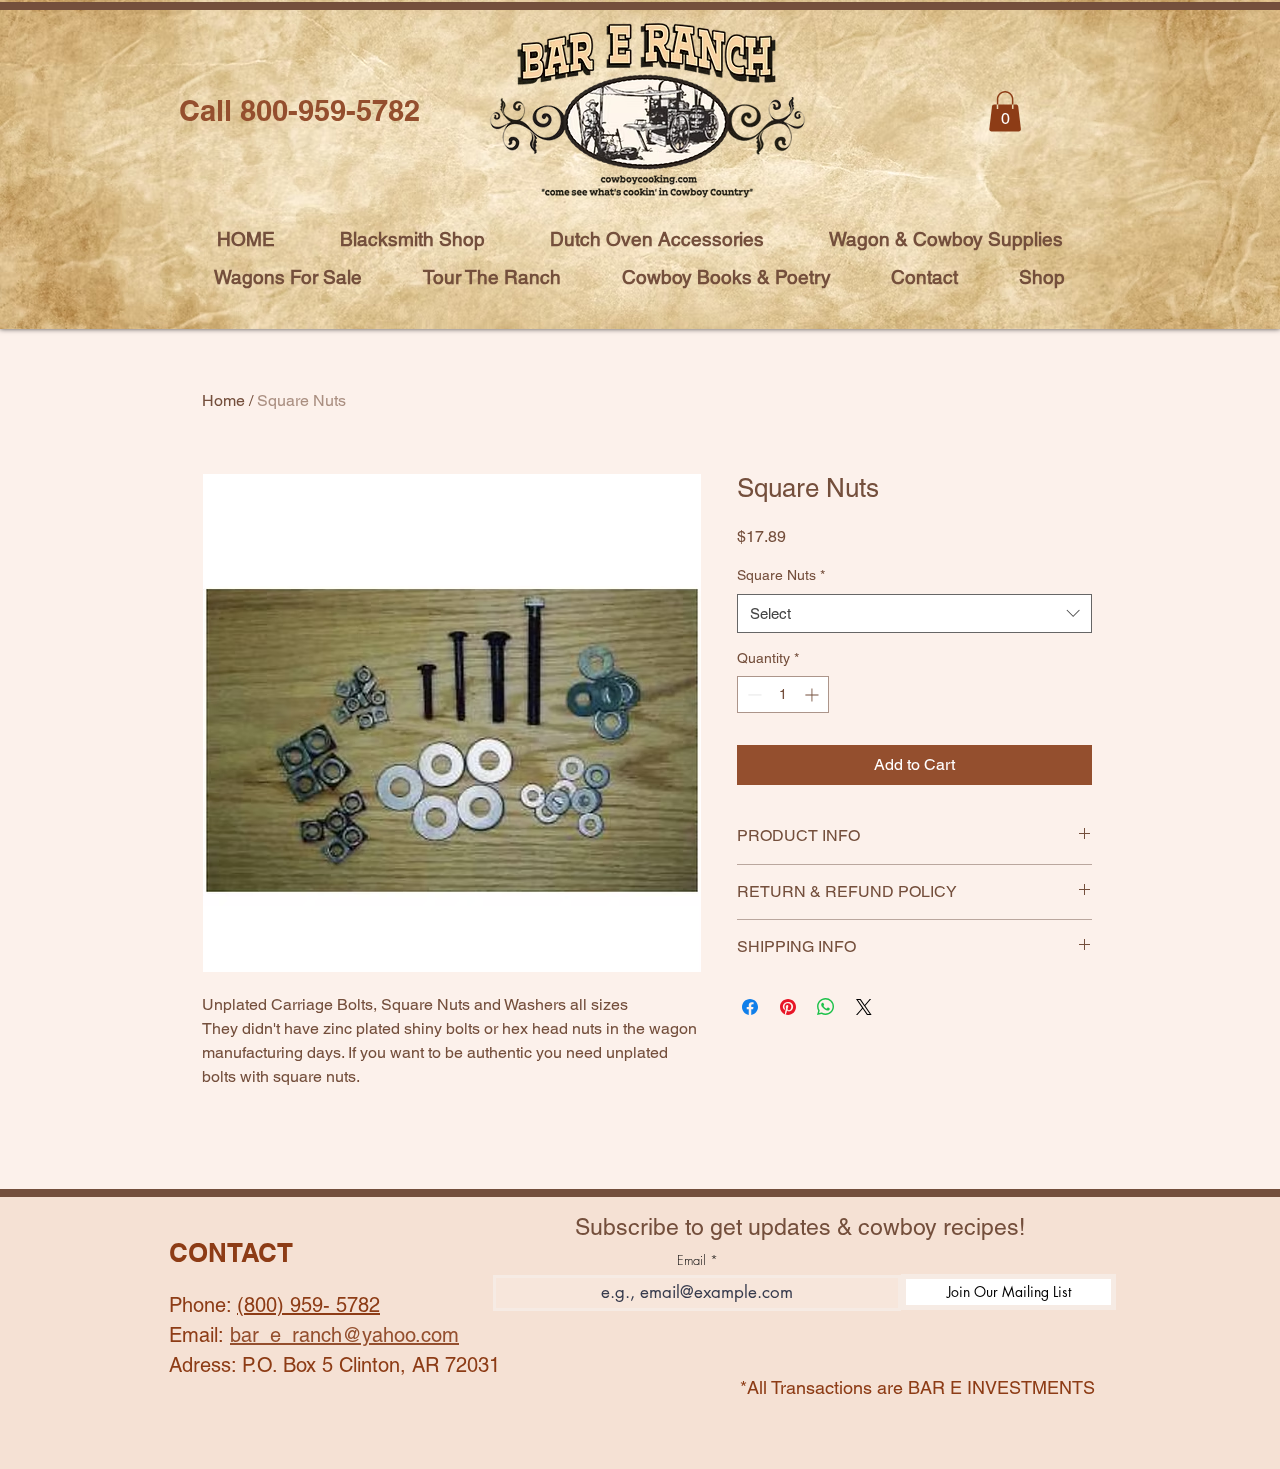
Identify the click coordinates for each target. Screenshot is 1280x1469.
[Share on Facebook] (750, 1007)
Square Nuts (781, 575)
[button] (1005, 111)
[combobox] (914, 613)
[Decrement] (752, 694)
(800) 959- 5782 (308, 1305)
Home (223, 400)
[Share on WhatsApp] (826, 1007)
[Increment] (813, 694)
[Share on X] (864, 1007)
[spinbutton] (783, 694)
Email (691, 1260)
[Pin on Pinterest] (788, 1007)
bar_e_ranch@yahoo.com (344, 1335)
